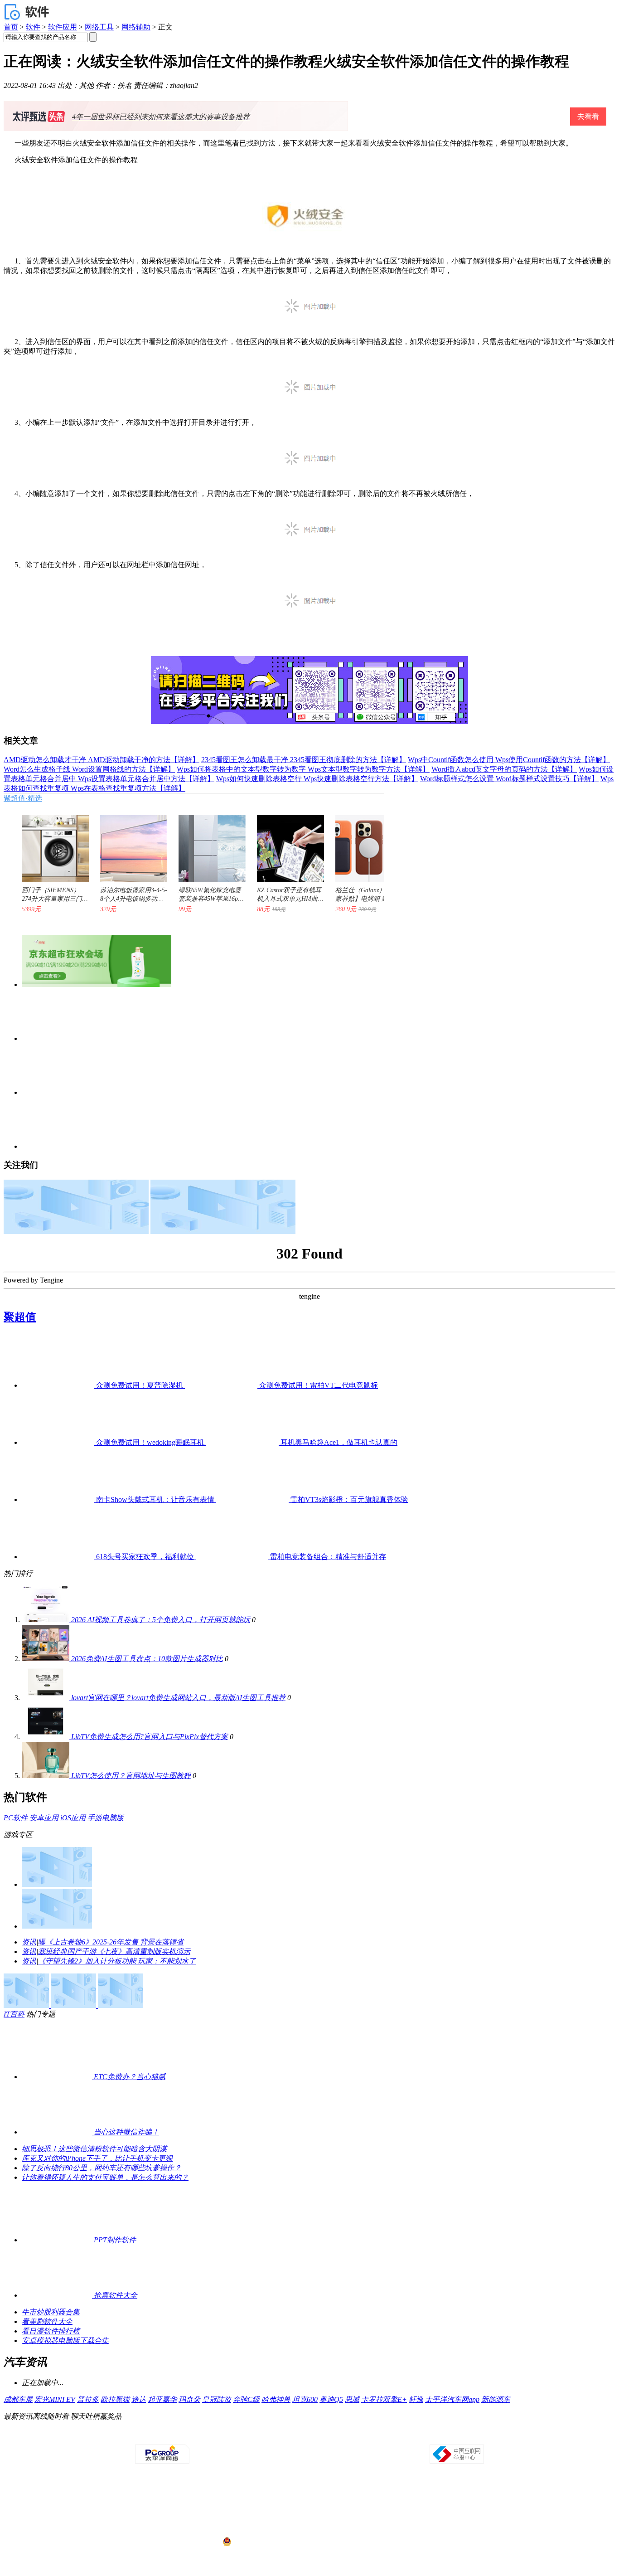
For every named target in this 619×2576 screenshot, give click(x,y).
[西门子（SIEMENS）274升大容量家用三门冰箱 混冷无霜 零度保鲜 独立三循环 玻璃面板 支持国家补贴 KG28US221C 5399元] (51, 844)
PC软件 (16, 1818)
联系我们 (336, 2436)
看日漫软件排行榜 (51, 2331)
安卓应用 (44, 1818)
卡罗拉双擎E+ (384, 2399)
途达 (139, 2399)
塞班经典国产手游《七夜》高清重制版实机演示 (114, 1951)
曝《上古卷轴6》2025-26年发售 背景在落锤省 (111, 1942)
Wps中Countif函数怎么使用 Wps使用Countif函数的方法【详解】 (509, 760)
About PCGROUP (146, 2436)
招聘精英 (387, 2436)
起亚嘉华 (162, 2399)
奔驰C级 (246, 2399)
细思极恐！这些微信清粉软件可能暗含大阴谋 (94, 2149)
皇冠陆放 (217, 2399)
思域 (352, 2399)
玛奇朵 (189, 2399)
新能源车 (496, 2399)
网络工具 (99, 27)
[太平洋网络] (162, 2462)
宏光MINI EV (55, 2399)
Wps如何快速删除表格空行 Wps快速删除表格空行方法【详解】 (317, 779)
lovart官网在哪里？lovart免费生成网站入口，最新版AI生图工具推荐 (178, 1698)
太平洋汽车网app (452, 2399)
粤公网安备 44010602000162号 (270, 2542)
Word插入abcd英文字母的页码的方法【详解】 (504, 769)
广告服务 (232, 2436)
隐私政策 (207, 2436)
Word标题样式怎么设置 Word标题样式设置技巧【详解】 (509, 779)
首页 (11, 27)
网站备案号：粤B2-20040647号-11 (263, 2508)
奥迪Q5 (331, 2399)
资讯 (29, 1942)
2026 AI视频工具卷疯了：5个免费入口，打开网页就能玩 (161, 1620)
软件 (33, 27)
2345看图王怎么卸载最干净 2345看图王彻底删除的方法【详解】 (304, 760)
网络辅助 (136, 27)
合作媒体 (258, 2436)
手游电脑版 (106, 1818)
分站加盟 (362, 2436)
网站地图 (413, 2436)
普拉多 (88, 2399)
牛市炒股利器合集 (51, 2312)
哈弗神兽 (276, 2399)
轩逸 (416, 2399)
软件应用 (63, 27)
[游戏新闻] (57, 1884)
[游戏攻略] (57, 1926)
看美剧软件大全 (47, 2321)
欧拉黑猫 (115, 2399)
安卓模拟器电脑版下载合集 (65, 2340)
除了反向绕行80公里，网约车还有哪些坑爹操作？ (102, 2168)
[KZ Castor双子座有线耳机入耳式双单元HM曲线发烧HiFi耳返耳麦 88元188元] (286, 844)
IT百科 (14, 2014)
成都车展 (18, 2399)
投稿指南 (284, 2436)
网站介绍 (181, 2436)
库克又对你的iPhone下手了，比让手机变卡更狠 (97, 2158)
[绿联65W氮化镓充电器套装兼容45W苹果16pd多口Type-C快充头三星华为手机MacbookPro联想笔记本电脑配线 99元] (208, 844)
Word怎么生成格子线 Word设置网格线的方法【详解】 (89, 769)
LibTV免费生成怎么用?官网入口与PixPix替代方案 (150, 1737)
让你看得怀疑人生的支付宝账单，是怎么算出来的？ (105, 2177)
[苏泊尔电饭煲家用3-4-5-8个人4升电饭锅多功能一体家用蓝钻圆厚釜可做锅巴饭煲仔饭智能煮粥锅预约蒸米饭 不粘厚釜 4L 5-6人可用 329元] (129, 844)
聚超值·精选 (23, 798)
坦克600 (305, 2399)
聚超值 (20, 1317)
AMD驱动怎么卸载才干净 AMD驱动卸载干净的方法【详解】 (102, 760)
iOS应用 (73, 1818)
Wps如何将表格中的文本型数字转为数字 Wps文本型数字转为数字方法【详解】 (303, 769)
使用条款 (310, 2436)
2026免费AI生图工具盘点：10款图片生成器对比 (147, 1659)
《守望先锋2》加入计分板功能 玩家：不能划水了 (117, 1961)
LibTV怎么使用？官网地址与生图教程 (131, 1776)
